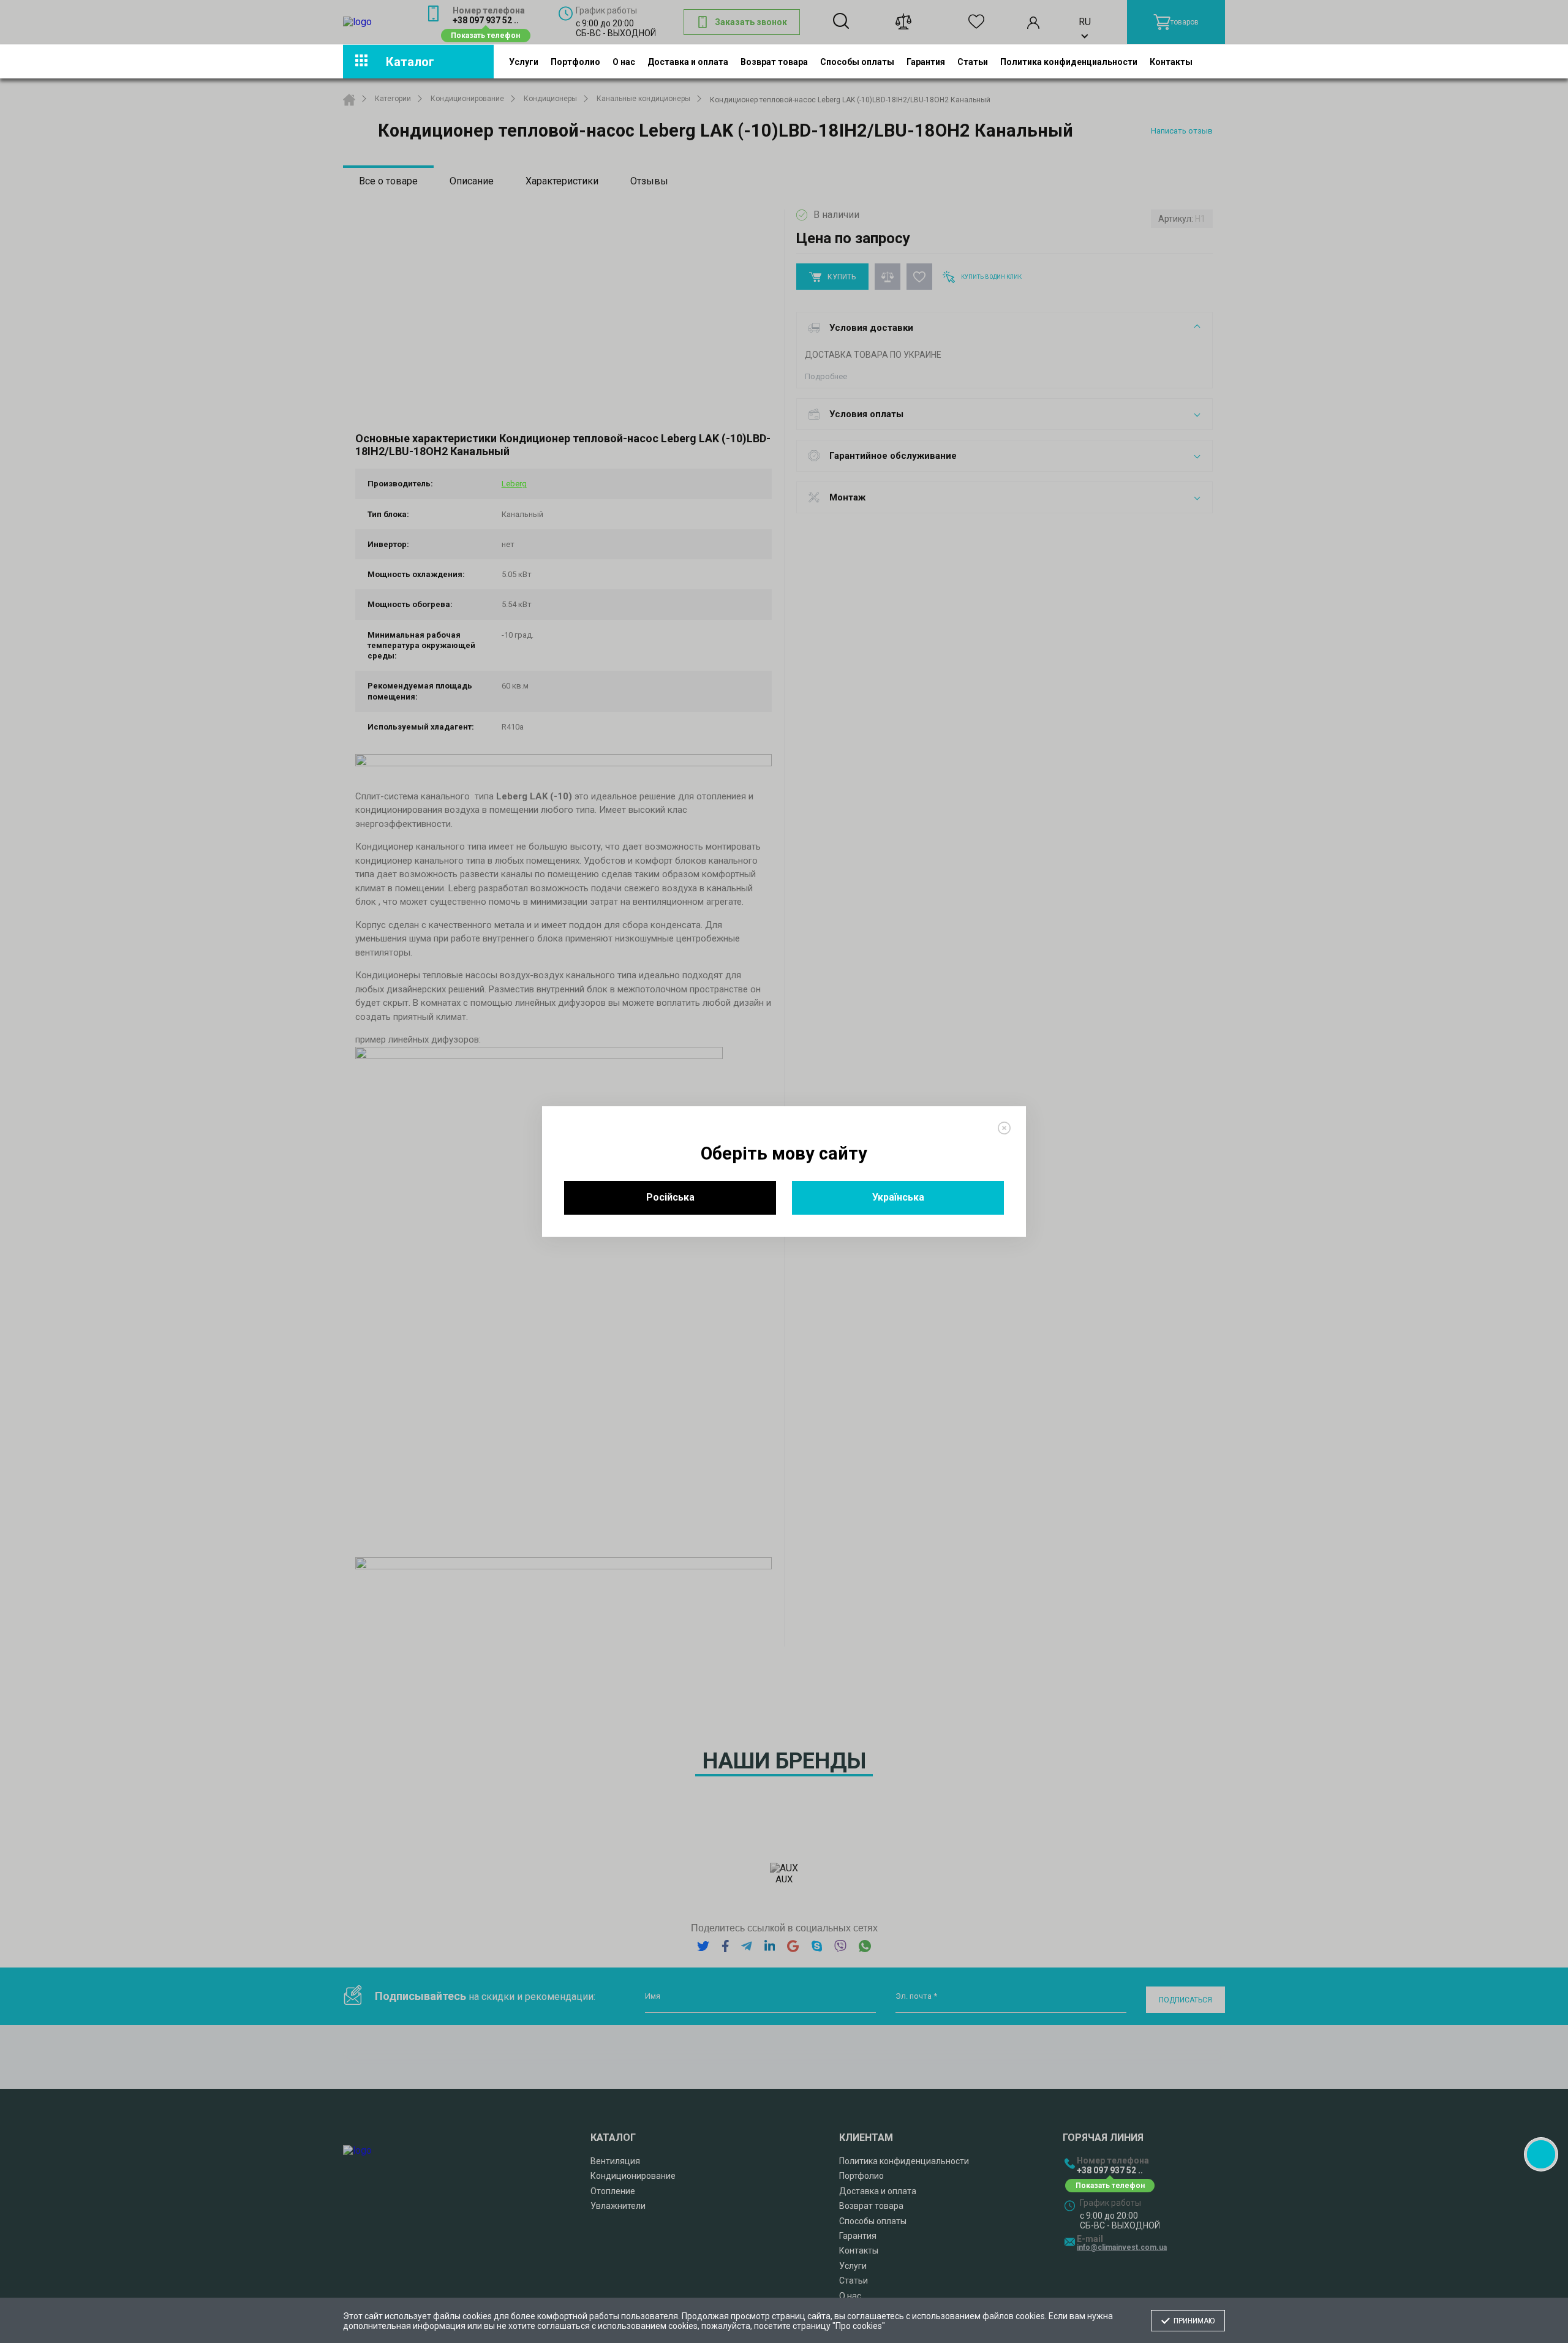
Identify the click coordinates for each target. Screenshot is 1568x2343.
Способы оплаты (857, 61)
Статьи (973, 61)
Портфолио (575, 61)
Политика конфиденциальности (1069, 61)
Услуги (524, 61)
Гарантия (926, 61)
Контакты (1171, 61)
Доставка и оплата (688, 61)
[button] (1541, 2154)
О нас (624, 61)
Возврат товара (774, 61)
